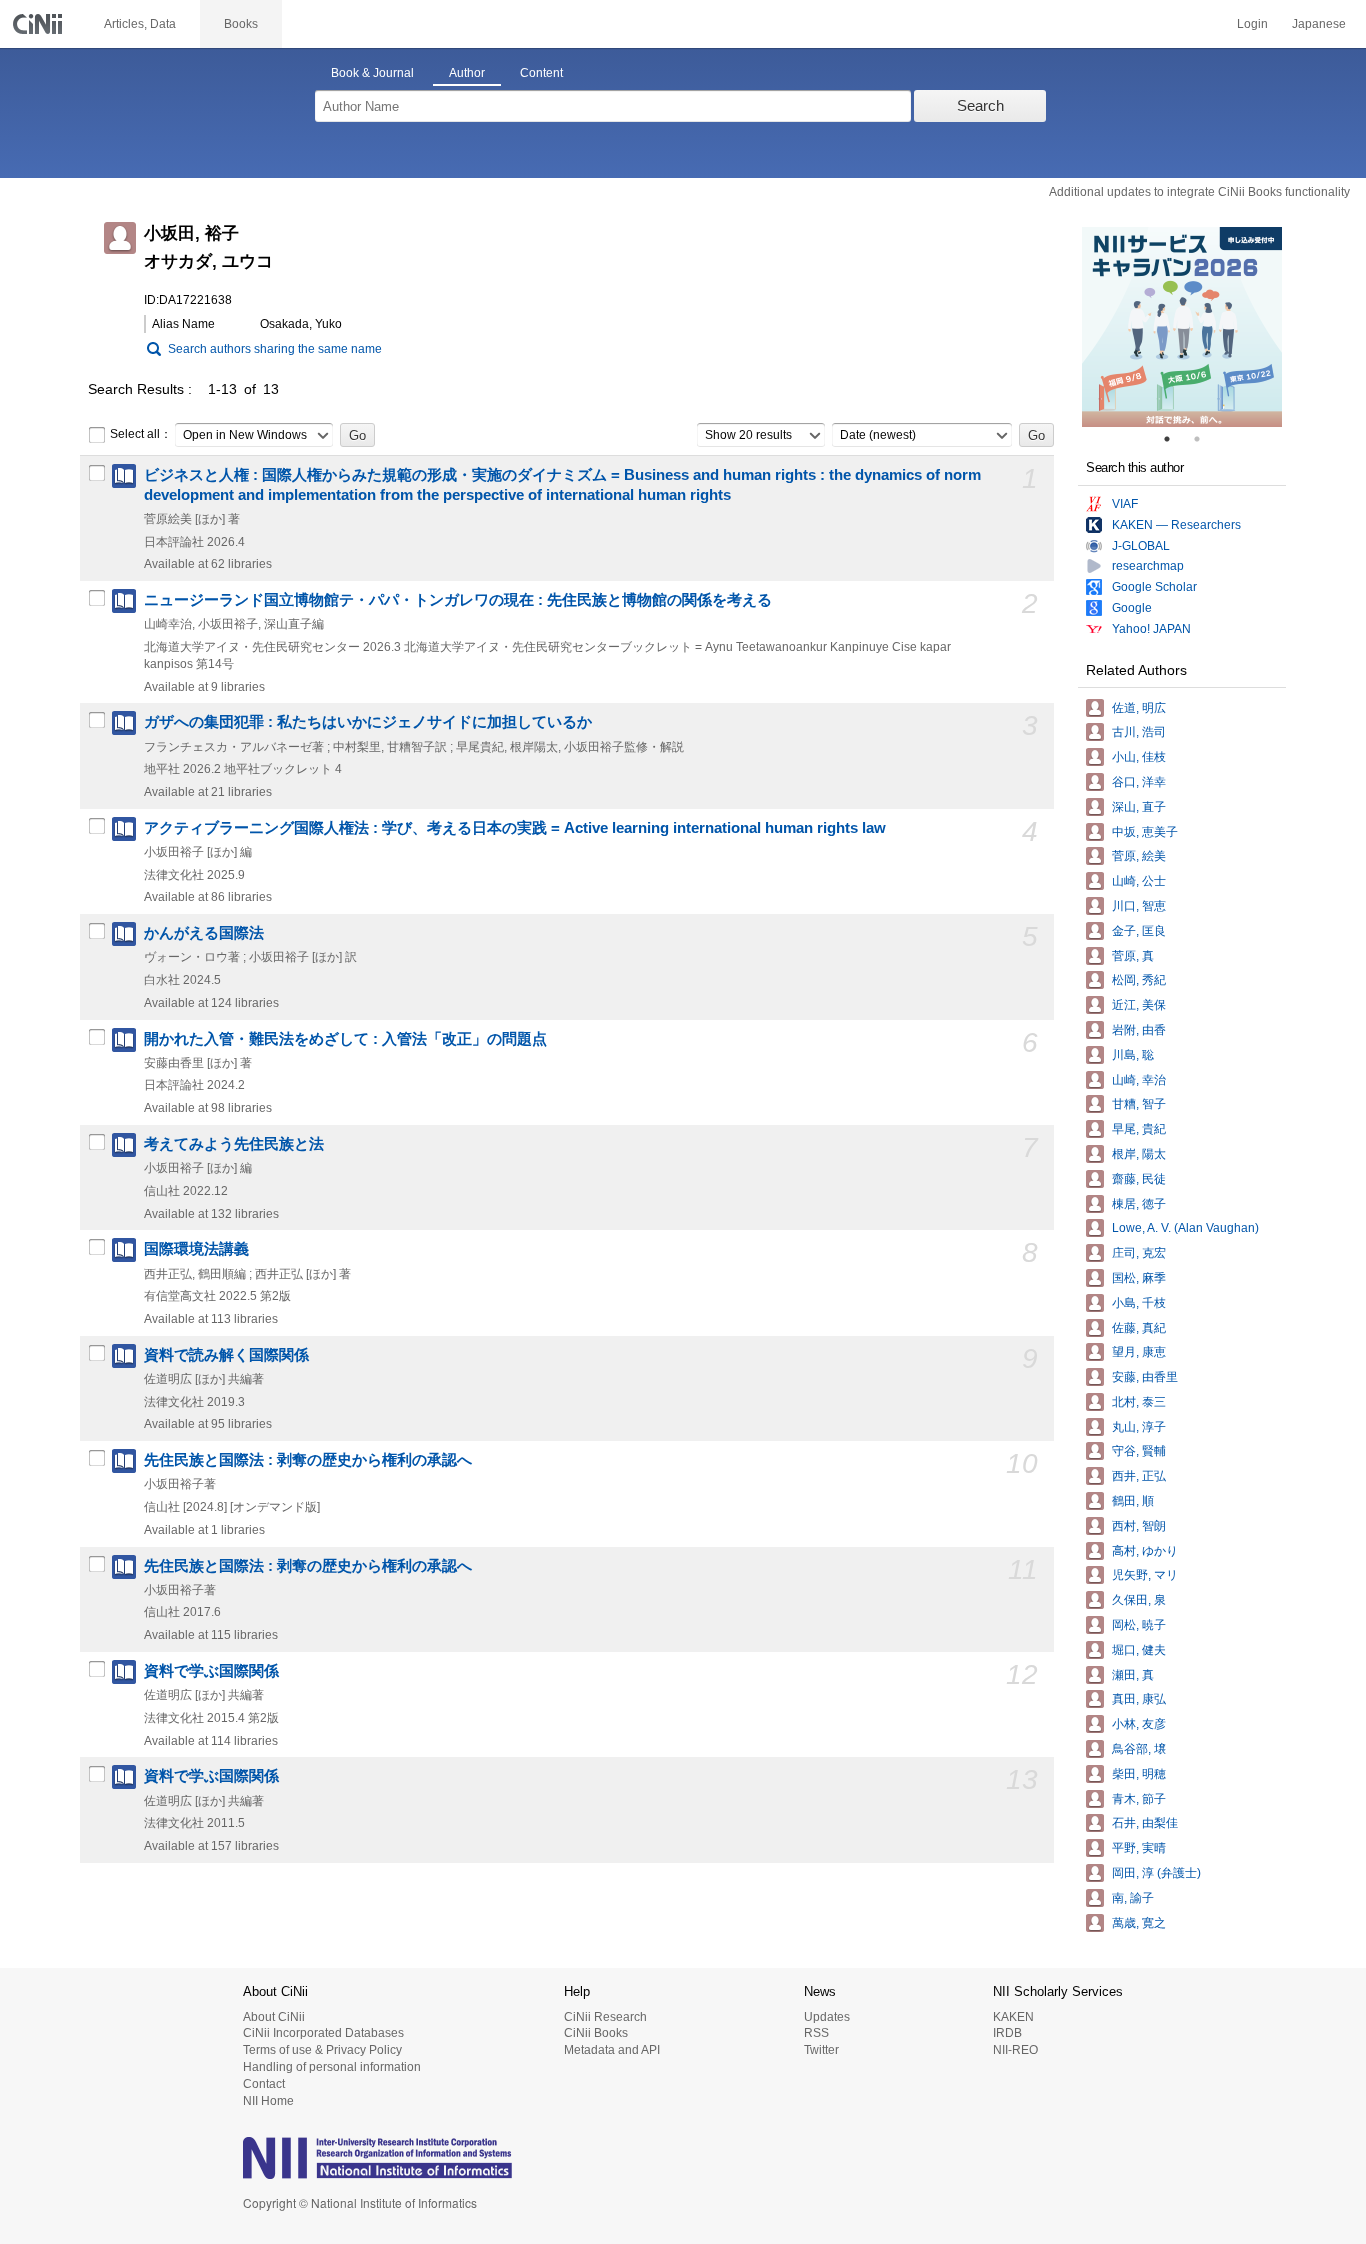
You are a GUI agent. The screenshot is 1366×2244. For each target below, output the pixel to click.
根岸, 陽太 (1139, 1154)
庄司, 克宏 (1139, 1253)
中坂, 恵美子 (1145, 832)
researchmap (1148, 566)
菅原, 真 (1133, 956)
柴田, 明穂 (1139, 1774)
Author (467, 73)
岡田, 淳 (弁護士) (1156, 1873)
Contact (264, 2084)
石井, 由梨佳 (1145, 1823)
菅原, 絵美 (1139, 856)
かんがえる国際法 (204, 933)
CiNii (40, 24)
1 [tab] (1175, 439)
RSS (816, 2033)
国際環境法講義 (196, 1249)
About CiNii (274, 2017)
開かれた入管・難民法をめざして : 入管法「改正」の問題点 (345, 1039)
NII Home (268, 2101)
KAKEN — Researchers (1176, 525)
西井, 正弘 (1139, 1476)
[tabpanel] (1182, 327)
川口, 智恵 (1139, 906)
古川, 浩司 (1139, 732)
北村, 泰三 (1139, 1402)
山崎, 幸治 (1139, 1080)
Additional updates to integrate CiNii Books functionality (1199, 192)
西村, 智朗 (1139, 1526)
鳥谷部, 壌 (1139, 1749)
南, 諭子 (1133, 1898)
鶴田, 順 (1133, 1501)
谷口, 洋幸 (1139, 782)
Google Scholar (1154, 587)
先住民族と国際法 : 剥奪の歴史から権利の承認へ (308, 1460)
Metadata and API (612, 2050)
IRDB (1007, 2033)
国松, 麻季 (1139, 1278)
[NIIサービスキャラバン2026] (1182, 327)
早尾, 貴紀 (1139, 1129)
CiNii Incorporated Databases (323, 2033)
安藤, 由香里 (1145, 1377)
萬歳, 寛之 (1139, 1923)
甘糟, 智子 (1139, 1104)
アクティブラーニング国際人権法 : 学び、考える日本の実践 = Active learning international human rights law (515, 828)
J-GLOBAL (1141, 546)
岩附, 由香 (1139, 1030)
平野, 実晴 (1139, 1848)
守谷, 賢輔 (1139, 1451)
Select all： (141, 434)
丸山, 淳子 (1139, 1427)
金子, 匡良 (1139, 931)
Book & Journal (372, 73)
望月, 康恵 (1139, 1352)
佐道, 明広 (1139, 708)
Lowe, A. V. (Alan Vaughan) (1185, 1228)
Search (980, 105)
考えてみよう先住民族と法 (234, 1144)
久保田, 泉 (1139, 1600)
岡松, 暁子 (1139, 1625)
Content (541, 73)
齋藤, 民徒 (1139, 1179)
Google (1132, 608)
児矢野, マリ (1145, 1575)
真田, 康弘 (1139, 1699)
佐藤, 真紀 (1139, 1328)
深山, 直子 (1139, 807)
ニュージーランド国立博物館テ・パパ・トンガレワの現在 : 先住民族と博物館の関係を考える (458, 600)
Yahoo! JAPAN (1151, 629)
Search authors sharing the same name (275, 349)
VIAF (1125, 504)
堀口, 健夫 (1139, 1650)
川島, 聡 (1133, 1055)
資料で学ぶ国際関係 (211, 1671)
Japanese (1319, 24)
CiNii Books (596, 2033)
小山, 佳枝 (1139, 757)
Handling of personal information (332, 2067)
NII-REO (1015, 2050)
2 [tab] (1205, 439)
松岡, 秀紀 (1139, 980)
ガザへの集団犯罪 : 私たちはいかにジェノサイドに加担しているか (368, 722)
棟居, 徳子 (1139, 1204)
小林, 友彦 (1139, 1724)
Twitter (821, 2050)
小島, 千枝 (1139, 1303)
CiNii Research (605, 2017)
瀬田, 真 (1133, 1675)
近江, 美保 (1139, 1005)
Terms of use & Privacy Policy (322, 2050)
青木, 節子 (1139, 1799)
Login (1252, 24)
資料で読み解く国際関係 (226, 1355)
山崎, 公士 (1139, 881)
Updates (827, 2017)
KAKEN (1013, 2017)
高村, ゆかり (1145, 1551)
